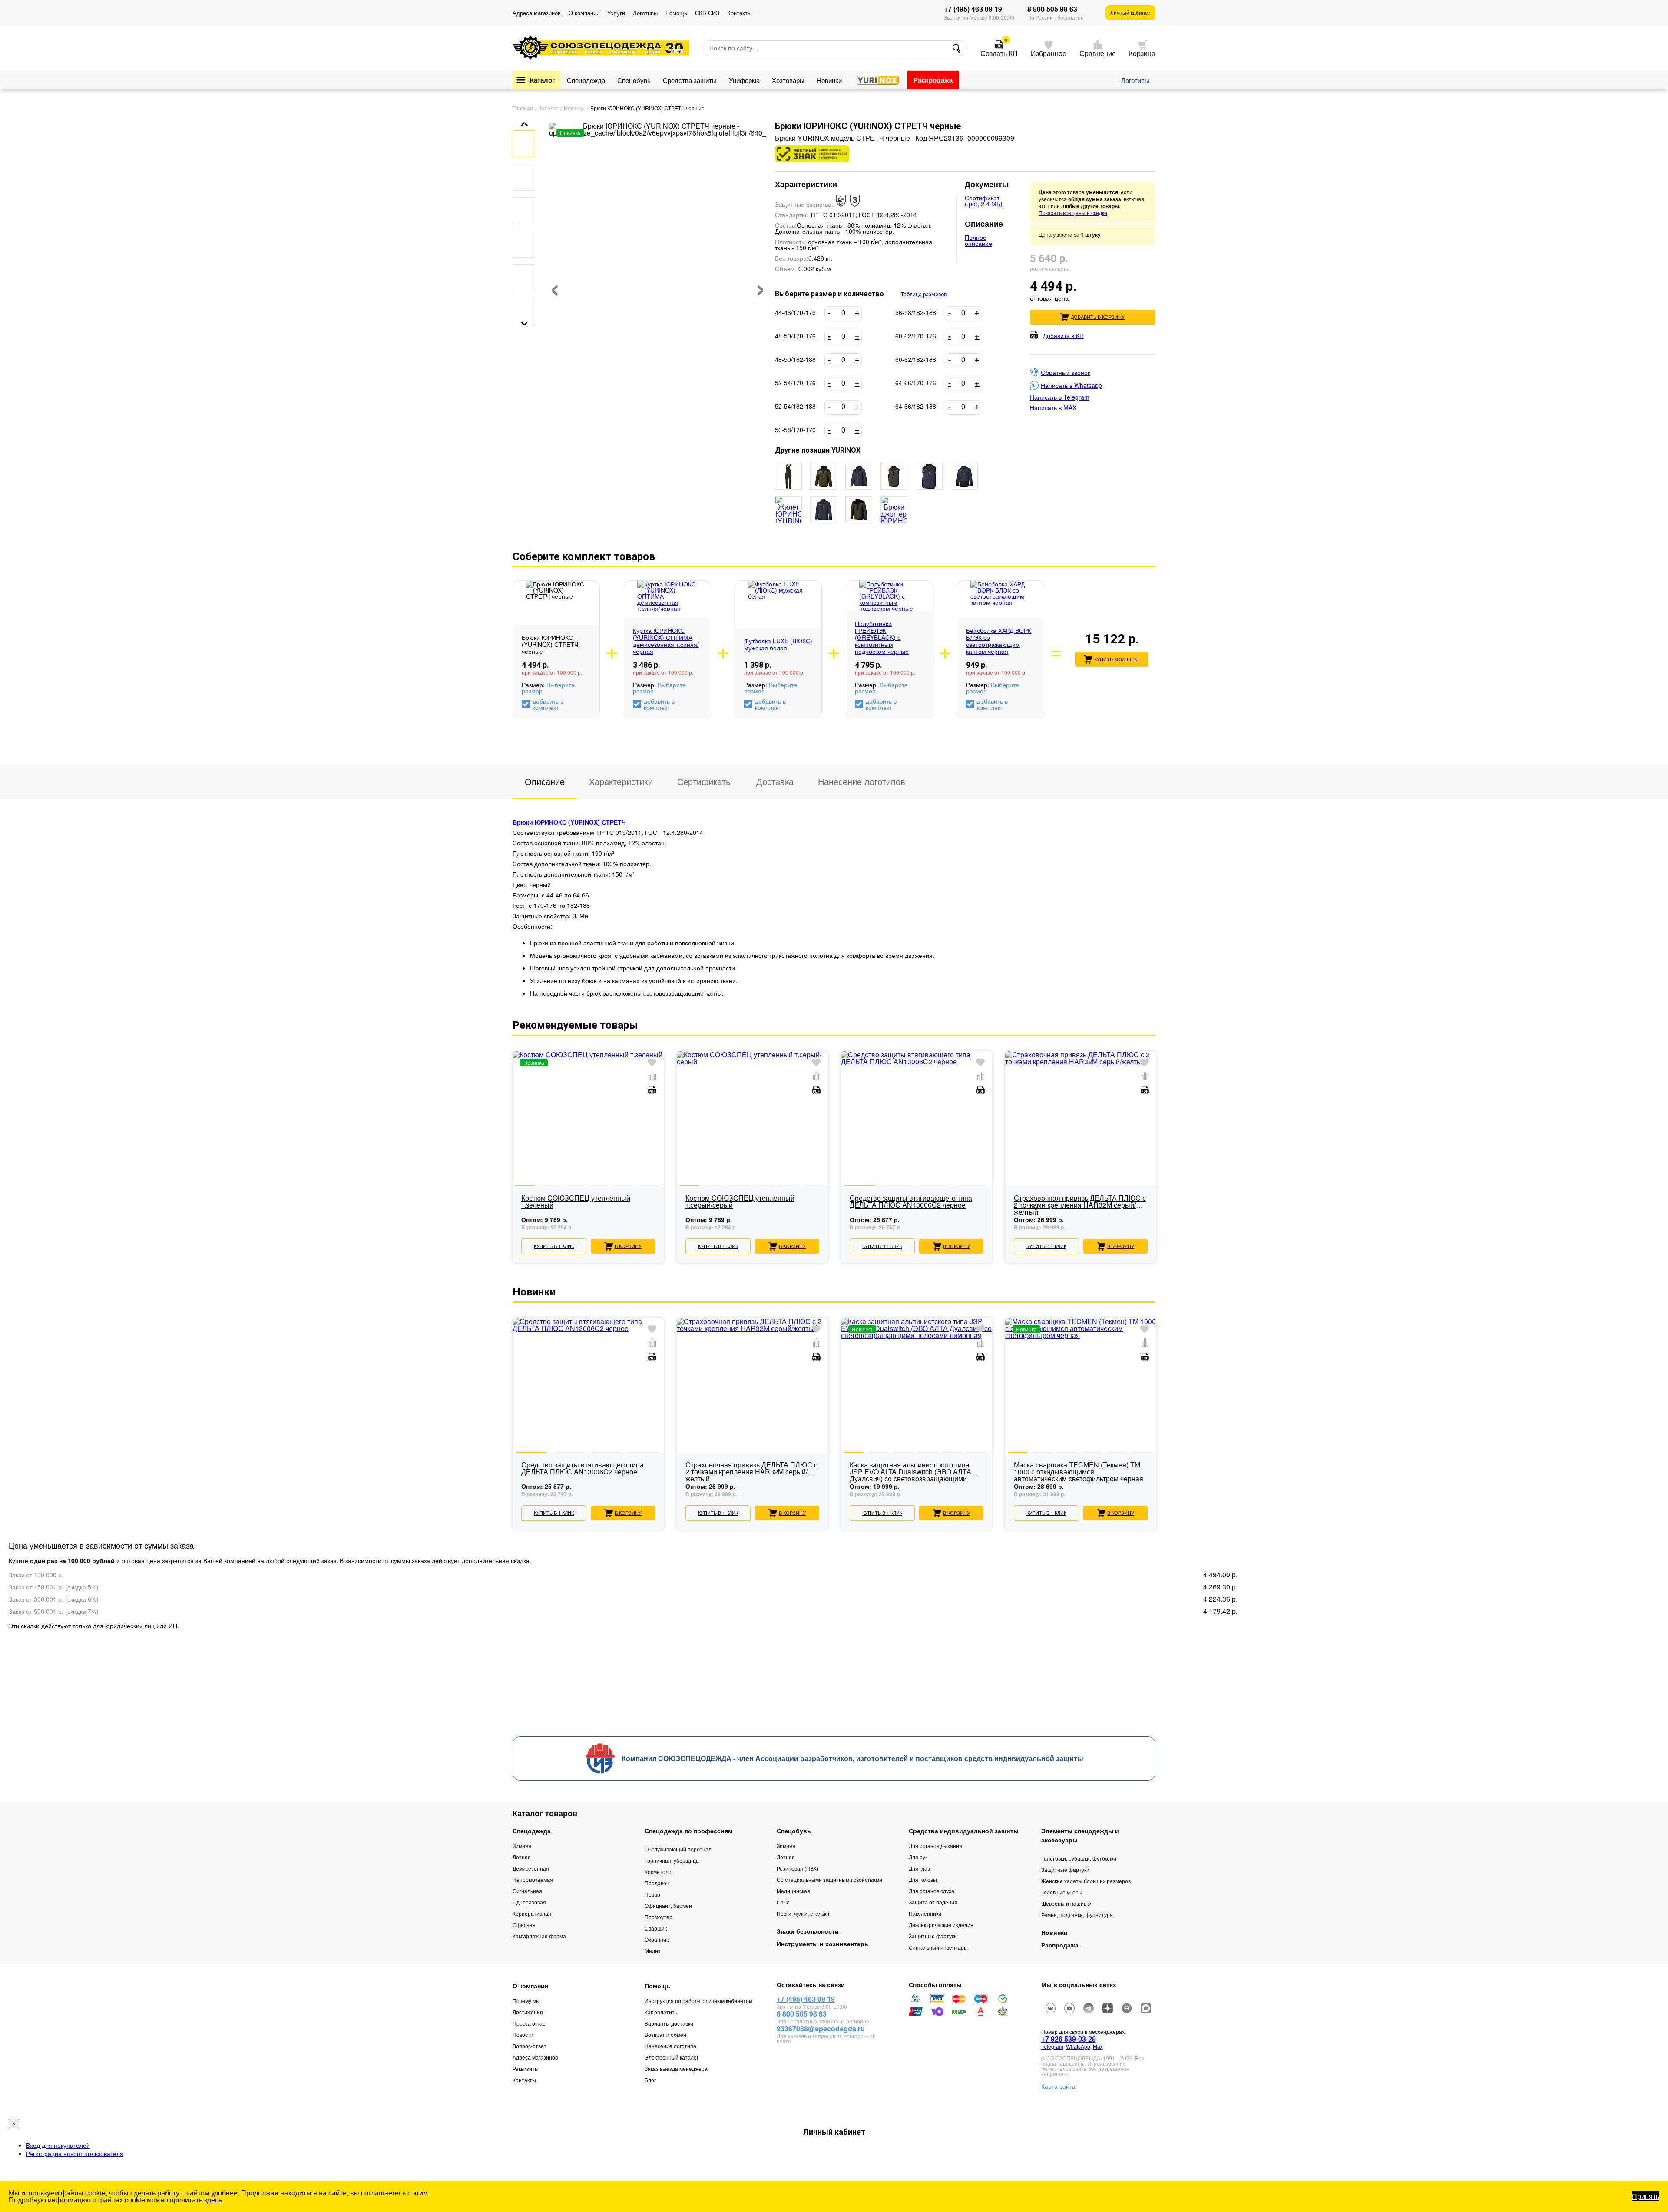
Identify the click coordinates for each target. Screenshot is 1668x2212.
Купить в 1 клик (554, 1246)
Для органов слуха (932, 1891)
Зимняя (522, 1846)
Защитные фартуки (933, 1936)
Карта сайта (1058, 2086)
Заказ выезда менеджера (676, 2068)
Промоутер (659, 1917)
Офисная (524, 1925)
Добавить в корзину (1098, 317)
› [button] (760, 285)
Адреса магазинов (537, 13)
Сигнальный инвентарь (938, 1947)
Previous (513, 1142)
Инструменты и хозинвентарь (822, 1944)
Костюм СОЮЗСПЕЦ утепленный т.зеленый (576, 1202)
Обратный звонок (1066, 372)
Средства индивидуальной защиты (964, 1831)
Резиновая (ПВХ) (798, 1868)
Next (1155, 1142)
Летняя (522, 1857)
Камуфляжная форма (539, 1936)
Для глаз (919, 1868)
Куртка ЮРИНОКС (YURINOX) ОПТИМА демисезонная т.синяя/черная (666, 641)
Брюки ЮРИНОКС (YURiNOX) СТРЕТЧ (569, 822)
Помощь (676, 13)
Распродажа (933, 80)
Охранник (657, 1939)
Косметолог (659, 1872)
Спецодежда (586, 80)
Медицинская (793, 1891)
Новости (523, 2035)
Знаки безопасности (808, 1931)
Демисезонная (531, 1868)
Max (1098, 2046)
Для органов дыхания (935, 1846)
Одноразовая (529, 1902)
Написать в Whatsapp (1071, 385)
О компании (584, 13)
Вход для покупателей (58, 2145)
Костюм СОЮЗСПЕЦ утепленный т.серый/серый (740, 1202)
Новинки (829, 80)
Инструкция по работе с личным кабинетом (698, 2001)
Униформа (744, 80)
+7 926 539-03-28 (1069, 2039)
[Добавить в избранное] (652, 1063)
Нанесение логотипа (670, 2046)
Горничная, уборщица (672, 1860)
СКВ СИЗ (707, 13)
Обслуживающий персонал (678, 1849)
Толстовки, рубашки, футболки (1079, 1858)
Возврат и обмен (665, 2035)
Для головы (923, 1879)
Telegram (1052, 2046)
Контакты (739, 13)
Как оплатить (661, 2012)
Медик (652, 1951)
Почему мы (526, 2001)
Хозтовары (788, 80)
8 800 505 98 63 (1052, 9)
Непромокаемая (533, 1879)
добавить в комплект (548, 704)
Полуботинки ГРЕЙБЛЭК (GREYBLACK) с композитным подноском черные (882, 637)
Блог (650, 2080)
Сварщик (656, 1928)
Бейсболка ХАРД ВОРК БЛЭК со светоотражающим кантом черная (999, 641)
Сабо (783, 1902)
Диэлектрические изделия (941, 1925)
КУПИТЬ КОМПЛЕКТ (1117, 659)
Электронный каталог (672, 2057)
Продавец (657, 1883)
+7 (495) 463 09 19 (973, 9)
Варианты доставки (669, 2023)
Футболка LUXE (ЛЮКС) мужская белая (778, 644)
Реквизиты (526, 2068)
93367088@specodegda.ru (821, 2028)
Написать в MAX (1053, 407)
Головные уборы (1062, 1892)
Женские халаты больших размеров (1086, 1881)
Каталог (542, 80)
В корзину (628, 1246)
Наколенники (925, 1913)
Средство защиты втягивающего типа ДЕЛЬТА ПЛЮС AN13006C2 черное (911, 1202)
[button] (521, 124)
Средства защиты (690, 80)
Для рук (918, 1857)
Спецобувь (634, 80)
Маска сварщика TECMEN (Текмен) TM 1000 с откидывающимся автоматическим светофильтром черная (1079, 1472)
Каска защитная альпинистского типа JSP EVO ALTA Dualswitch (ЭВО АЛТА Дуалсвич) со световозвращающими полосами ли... (910, 1472)
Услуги (616, 13)
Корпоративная (532, 1913)
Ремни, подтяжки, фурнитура (1077, 1915)
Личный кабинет (1130, 12)
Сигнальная (527, 1891)
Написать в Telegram (1060, 397)
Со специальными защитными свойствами (829, 1879)
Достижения (528, 2012)
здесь (213, 2200)
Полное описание (978, 240)
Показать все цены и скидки (1073, 213)
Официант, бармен (668, 1906)
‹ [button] (555, 285)
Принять (1646, 2196)
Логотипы (645, 13)
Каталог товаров (545, 1813)
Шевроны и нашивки (1066, 1903)
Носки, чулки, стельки (803, 1913)
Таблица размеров (924, 295)
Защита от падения (933, 1902)
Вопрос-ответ (530, 2046)
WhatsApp (1078, 2046)
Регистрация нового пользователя (75, 2153)
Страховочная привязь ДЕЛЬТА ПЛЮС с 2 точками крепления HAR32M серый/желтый (1080, 1205)
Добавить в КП (1063, 335)
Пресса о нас (529, 2023)
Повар (652, 1894)
